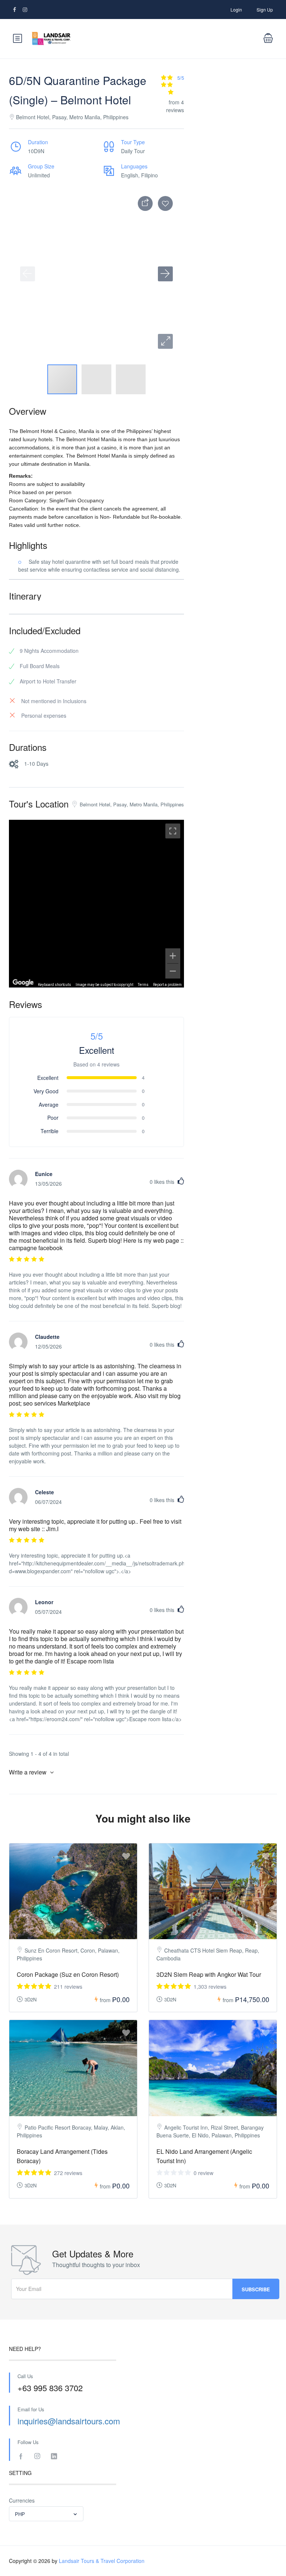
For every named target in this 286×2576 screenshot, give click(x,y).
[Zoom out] (173, 971)
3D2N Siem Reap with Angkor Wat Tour (209, 1974)
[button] (165, 341)
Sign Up (265, 10)
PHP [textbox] (20, 2514)
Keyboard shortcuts (55, 985)
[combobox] (46, 2514)
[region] (96, 904)
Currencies (22, 2500)
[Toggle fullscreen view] (173, 831)
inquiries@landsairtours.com (69, 2421)
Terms (143, 985)
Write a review (28, 1772)
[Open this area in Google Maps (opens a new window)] (23, 983)
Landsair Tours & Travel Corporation (102, 2561)
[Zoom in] (173, 956)
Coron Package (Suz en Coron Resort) (68, 1974)
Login (236, 10)
